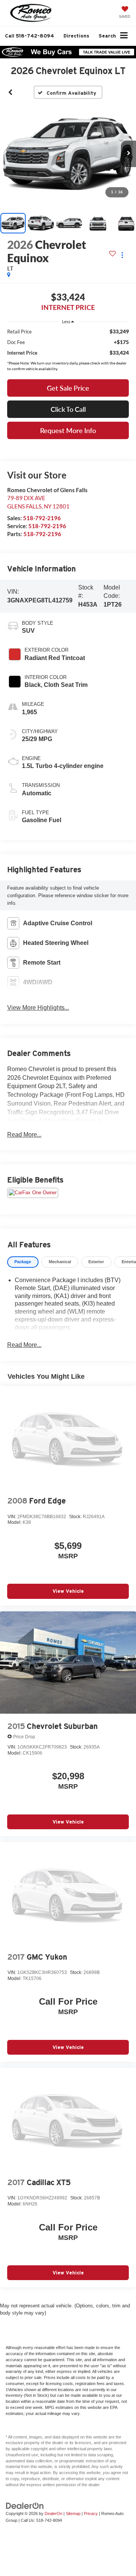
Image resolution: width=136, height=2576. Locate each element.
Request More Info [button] (68, 430)
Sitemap (73, 2513)
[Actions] (122, 255)
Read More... (24, 1135)
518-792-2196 (42, 518)
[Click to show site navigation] (124, 36)
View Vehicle (68, 1591)
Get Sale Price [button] (68, 388)
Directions (76, 36)
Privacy (91, 2513)
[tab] (23, 1262)
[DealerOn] (25, 2505)
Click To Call (68, 409)
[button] (29, 36)
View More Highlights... (38, 1008)
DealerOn (53, 2513)
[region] (68, 342)
